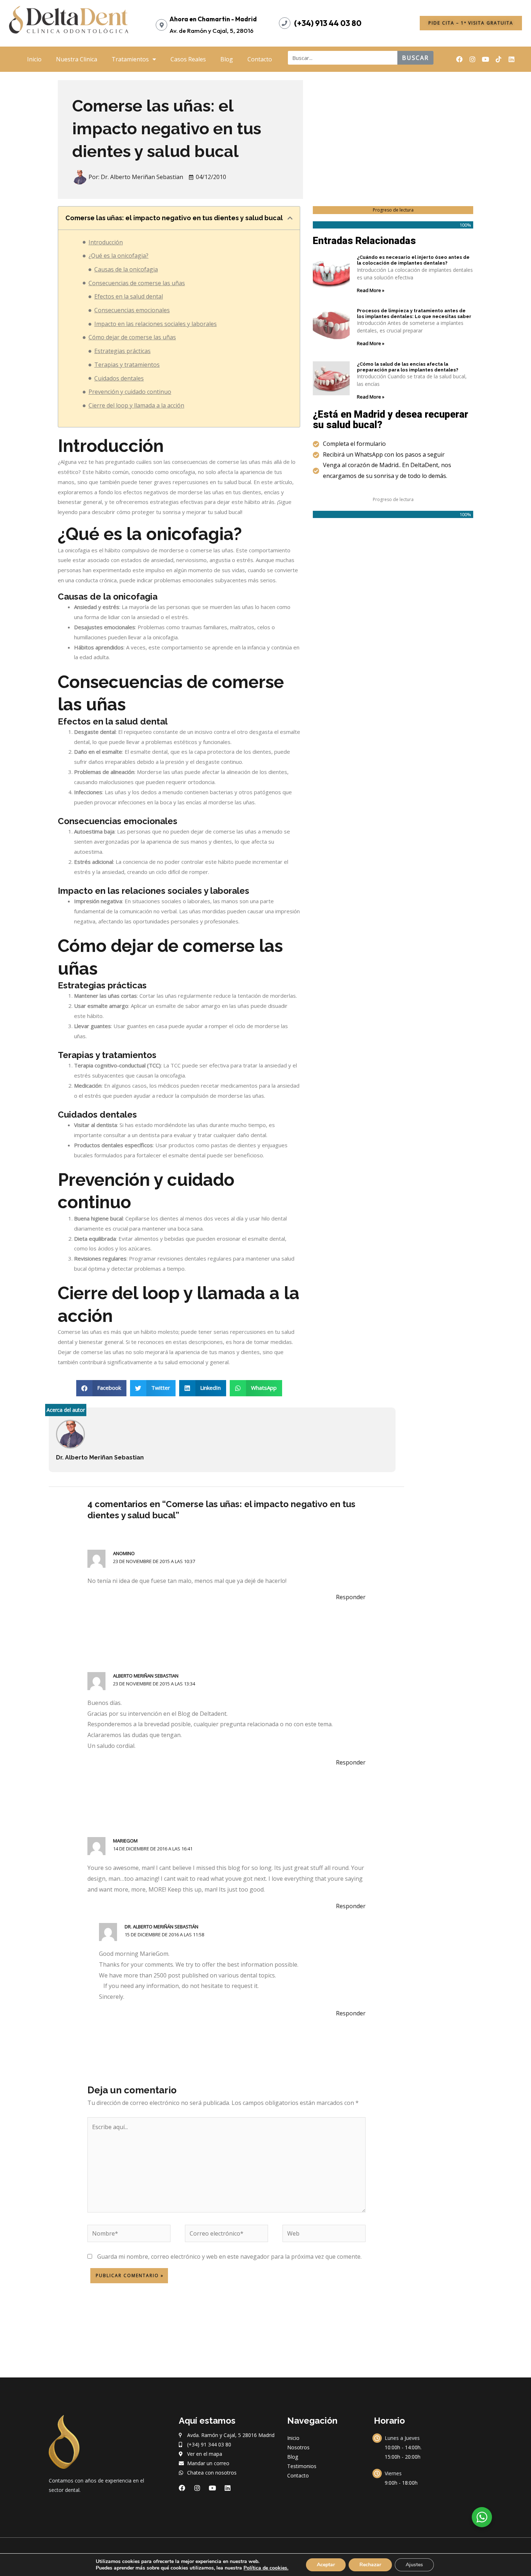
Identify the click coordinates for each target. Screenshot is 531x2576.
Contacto (260, 59)
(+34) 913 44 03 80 (328, 23)
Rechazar (370, 2565)
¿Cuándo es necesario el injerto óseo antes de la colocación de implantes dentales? (413, 260)
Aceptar (326, 2565)
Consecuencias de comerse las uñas (137, 283)
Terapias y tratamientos (127, 365)
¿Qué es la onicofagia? (118, 256)
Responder (351, 1597)
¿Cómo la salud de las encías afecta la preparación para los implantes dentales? (408, 367)
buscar (415, 58)
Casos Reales (188, 59)
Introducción (106, 242)
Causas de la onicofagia (126, 269)
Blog (227, 59)
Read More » (371, 290)
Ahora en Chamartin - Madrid (213, 19)
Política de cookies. (266, 2568)
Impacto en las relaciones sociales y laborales (156, 324)
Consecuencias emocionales (132, 310)
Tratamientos (130, 59)
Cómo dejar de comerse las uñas (132, 337)
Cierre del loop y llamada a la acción (136, 405)
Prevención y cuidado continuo (130, 392)
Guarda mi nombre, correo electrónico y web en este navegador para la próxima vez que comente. (229, 2257)
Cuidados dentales (119, 378)
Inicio (34, 59)
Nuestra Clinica (77, 59)
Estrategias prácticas (122, 351)
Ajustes (414, 2565)
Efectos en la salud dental (129, 296)
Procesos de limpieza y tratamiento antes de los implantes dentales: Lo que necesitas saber (414, 314)
